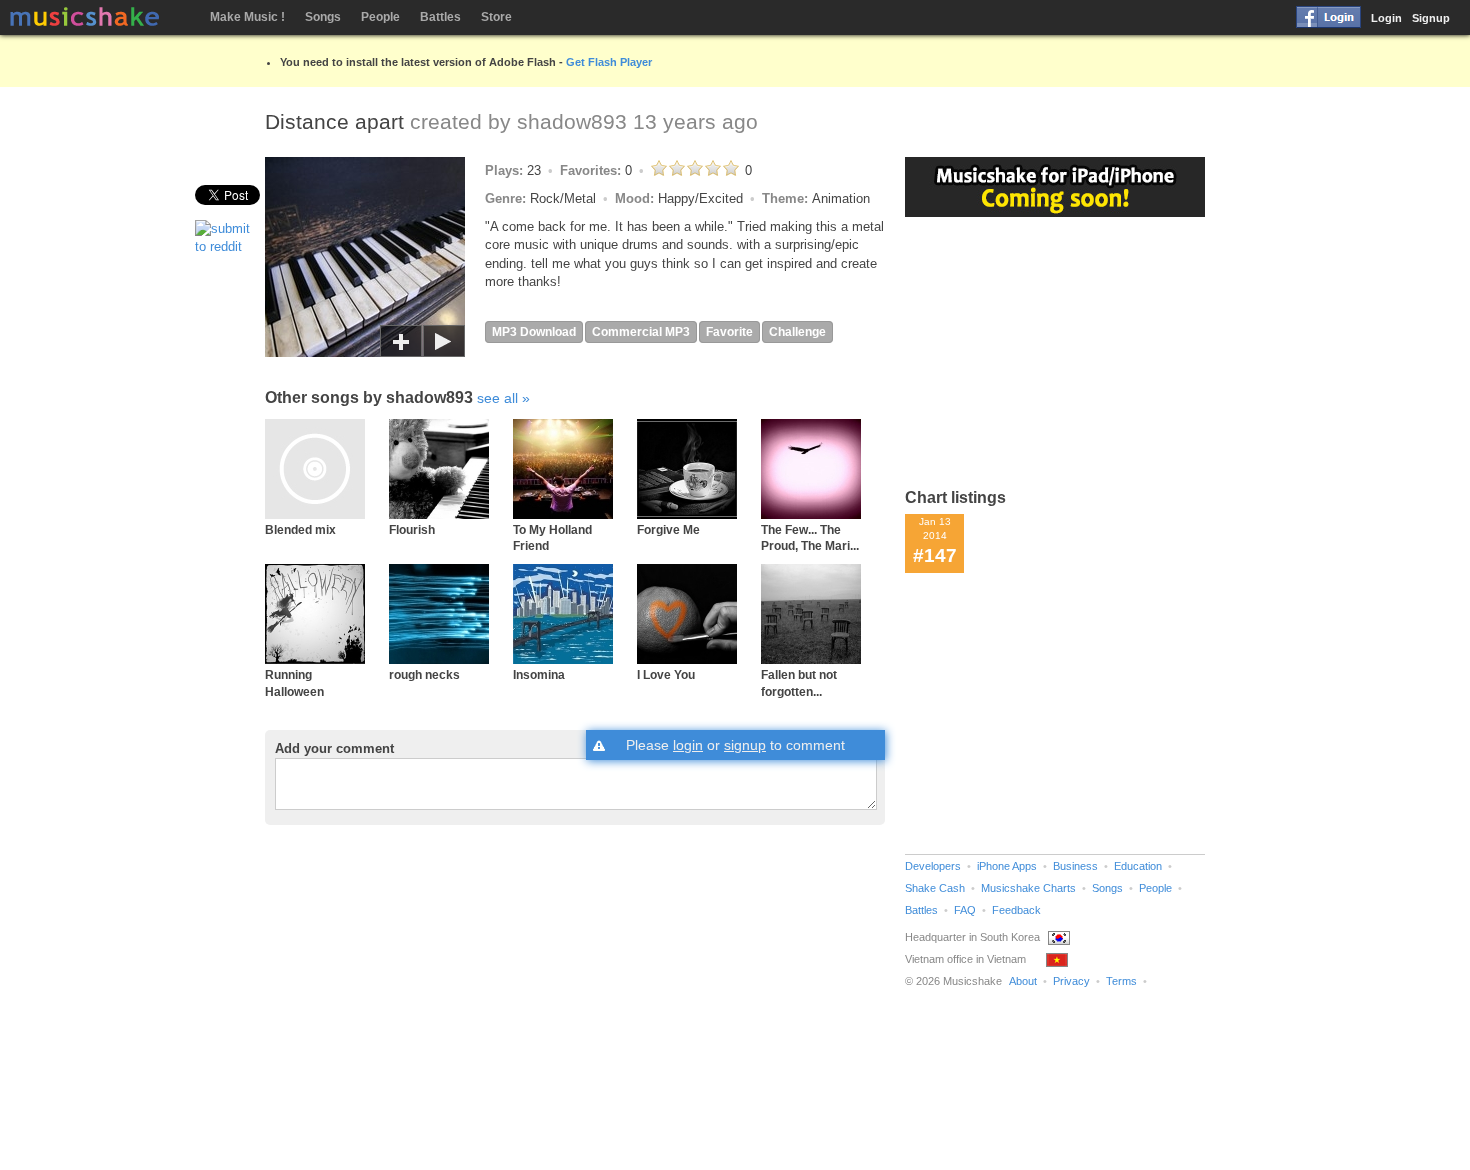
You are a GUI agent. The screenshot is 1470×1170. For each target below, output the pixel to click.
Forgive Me (668, 529)
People (380, 17)
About (1023, 981)
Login (1386, 18)
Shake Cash (935, 888)
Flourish (412, 529)
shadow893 (572, 121)
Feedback (1016, 910)
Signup (1431, 18)
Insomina (539, 674)
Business (1075, 866)
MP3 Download (534, 332)
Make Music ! (247, 17)
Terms (1121, 981)
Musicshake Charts (1028, 888)
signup (745, 745)
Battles (440, 17)
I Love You (666, 674)
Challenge (797, 332)
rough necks (424, 674)
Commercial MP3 (641, 332)
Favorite (729, 332)
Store (496, 17)
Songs (323, 17)
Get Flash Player (609, 62)
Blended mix (300, 529)
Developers (933, 866)
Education (1138, 866)
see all (497, 398)
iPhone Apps (1007, 866)
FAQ (965, 910)
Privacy (1071, 981)
